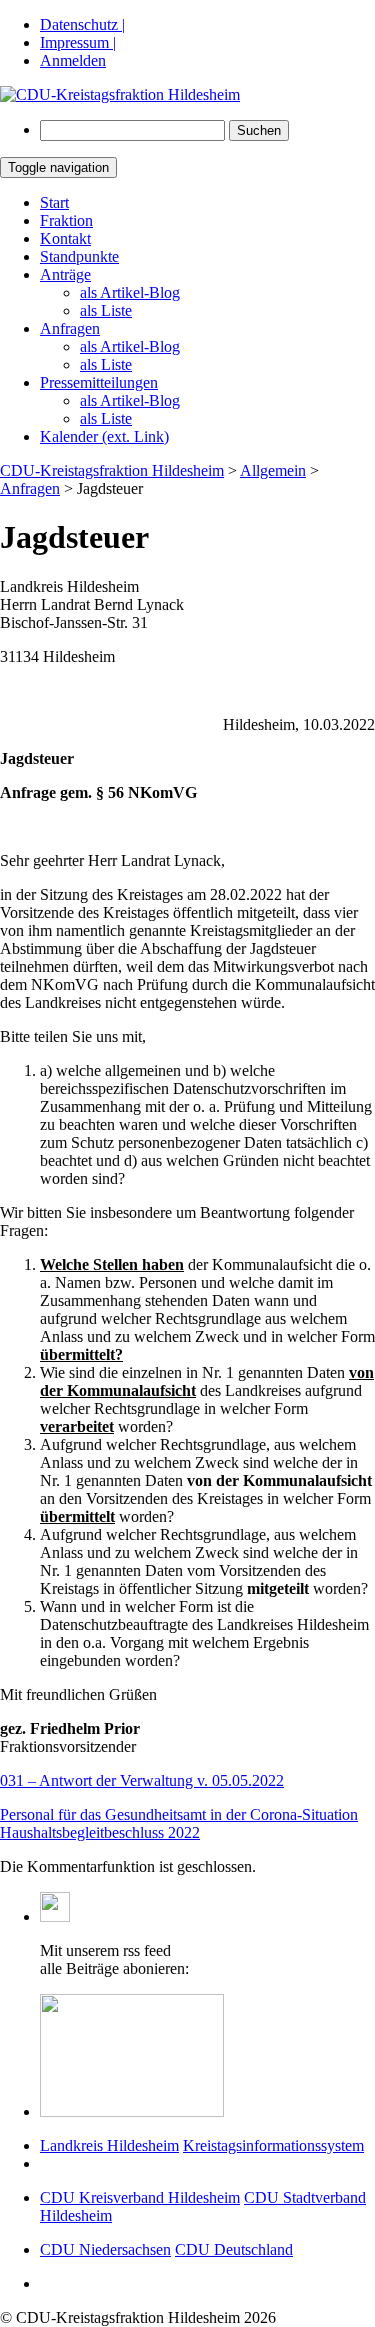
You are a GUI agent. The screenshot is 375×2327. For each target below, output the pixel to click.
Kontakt (65, 238)
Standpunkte (79, 256)
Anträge (65, 274)
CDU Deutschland (234, 2249)
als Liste (106, 310)
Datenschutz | (82, 24)
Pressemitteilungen (99, 382)
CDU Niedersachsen (105, 2249)
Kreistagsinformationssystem (273, 2145)
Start (54, 202)
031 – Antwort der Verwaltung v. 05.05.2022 (142, 1780)
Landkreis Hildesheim (109, 2145)
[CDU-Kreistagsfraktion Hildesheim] (120, 94)
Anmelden (73, 60)
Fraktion (66, 220)
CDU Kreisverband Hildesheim (140, 2197)
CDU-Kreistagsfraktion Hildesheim (112, 470)
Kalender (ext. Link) (104, 436)
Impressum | (78, 42)
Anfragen (70, 328)
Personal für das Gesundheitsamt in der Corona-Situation (179, 1814)
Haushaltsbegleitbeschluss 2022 (100, 1832)
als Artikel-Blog (130, 292)
